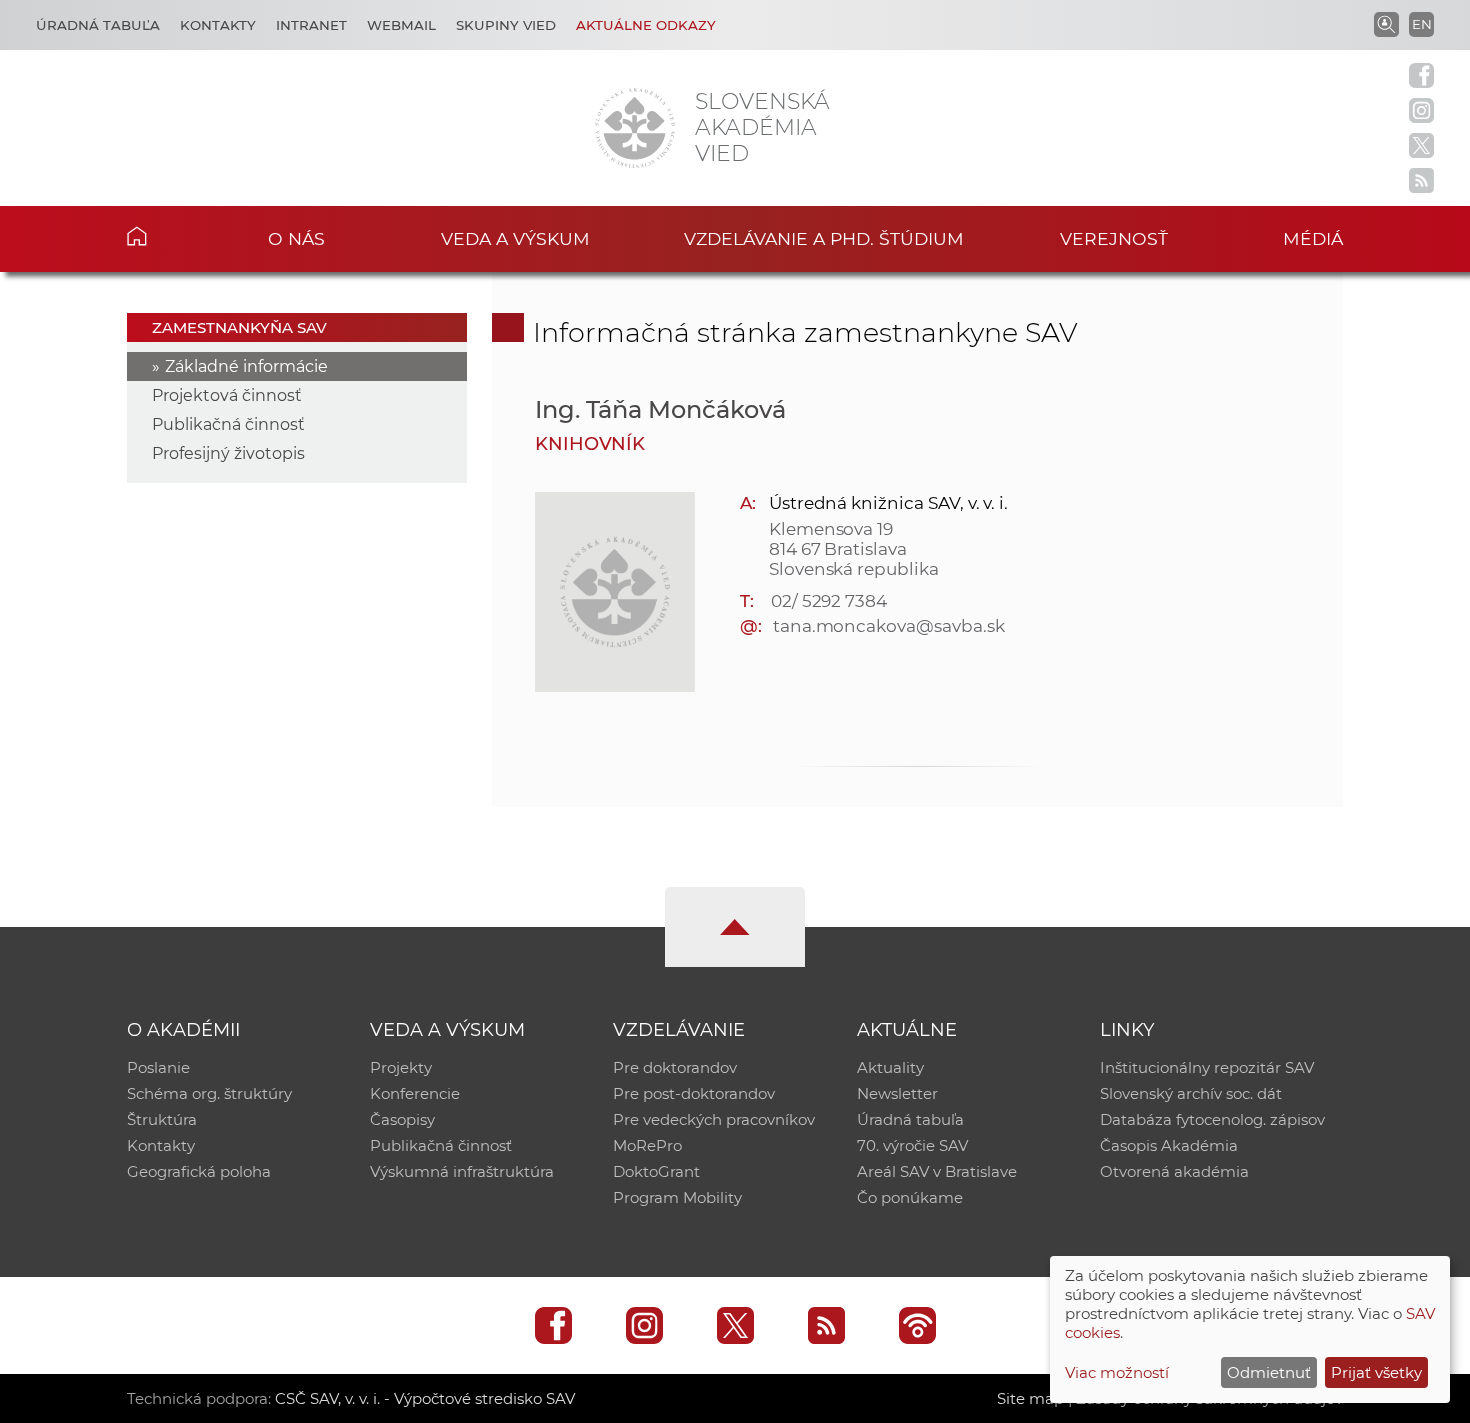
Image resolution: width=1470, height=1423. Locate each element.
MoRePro (647, 1145)
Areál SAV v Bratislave (937, 1171)
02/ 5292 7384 (829, 601)
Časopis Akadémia (1169, 1145)
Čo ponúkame (910, 1197)
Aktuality (890, 1067)
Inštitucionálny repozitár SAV (1207, 1067)
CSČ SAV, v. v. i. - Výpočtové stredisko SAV (425, 1398)
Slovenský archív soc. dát (1191, 1093)
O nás (296, 238)
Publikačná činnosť (228, 424)
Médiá (1313, 238)
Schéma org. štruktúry (209, 1093)
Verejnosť (1114, 238)
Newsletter (897, 1093)
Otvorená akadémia (1174, 1171)
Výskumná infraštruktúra (462, 1171)
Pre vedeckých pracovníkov (714, 1119)
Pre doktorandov (675, 1067)
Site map (1030, 1398)
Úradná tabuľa (98, 25)
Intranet (311, 25)
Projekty (401, 1067)
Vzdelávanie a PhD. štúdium (824, 238)
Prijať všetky (1376, 1372)
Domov (167, 236)
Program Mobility (677, 1197)
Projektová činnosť (227, 395)
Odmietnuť (1269, 1372)
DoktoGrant (656, 1171)
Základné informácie (246, 366)
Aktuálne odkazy (646, 25)
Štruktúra (162, 1119)
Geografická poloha (199, 1171)
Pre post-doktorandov (694, 1093)
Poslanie (158, 1067)
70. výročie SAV (912, 1145)
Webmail (401, 25)
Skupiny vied (506, 25)
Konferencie (415, 1093)
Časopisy (402, 1119)
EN (1422, 24)
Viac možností (1117, 1372)
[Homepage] (635, 128)
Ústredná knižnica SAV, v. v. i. (888, 503)
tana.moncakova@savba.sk (889, 626)
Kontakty (218, 25)
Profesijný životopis (228, 453)
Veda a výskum (515, 238)
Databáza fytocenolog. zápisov (1212, 1119)
